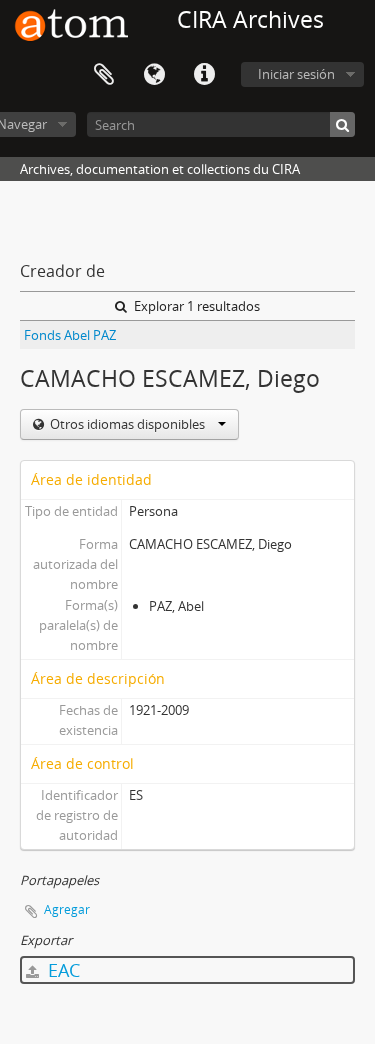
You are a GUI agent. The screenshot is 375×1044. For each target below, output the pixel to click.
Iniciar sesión (296, 74)
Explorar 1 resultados (195, 306)
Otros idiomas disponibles (127, 424)
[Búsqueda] (342, 124)
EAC (61, 970)
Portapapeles (104, 75)
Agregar (67, 909)
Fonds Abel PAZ (70, 335)
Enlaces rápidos (204, 75)
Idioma (154, 75)
